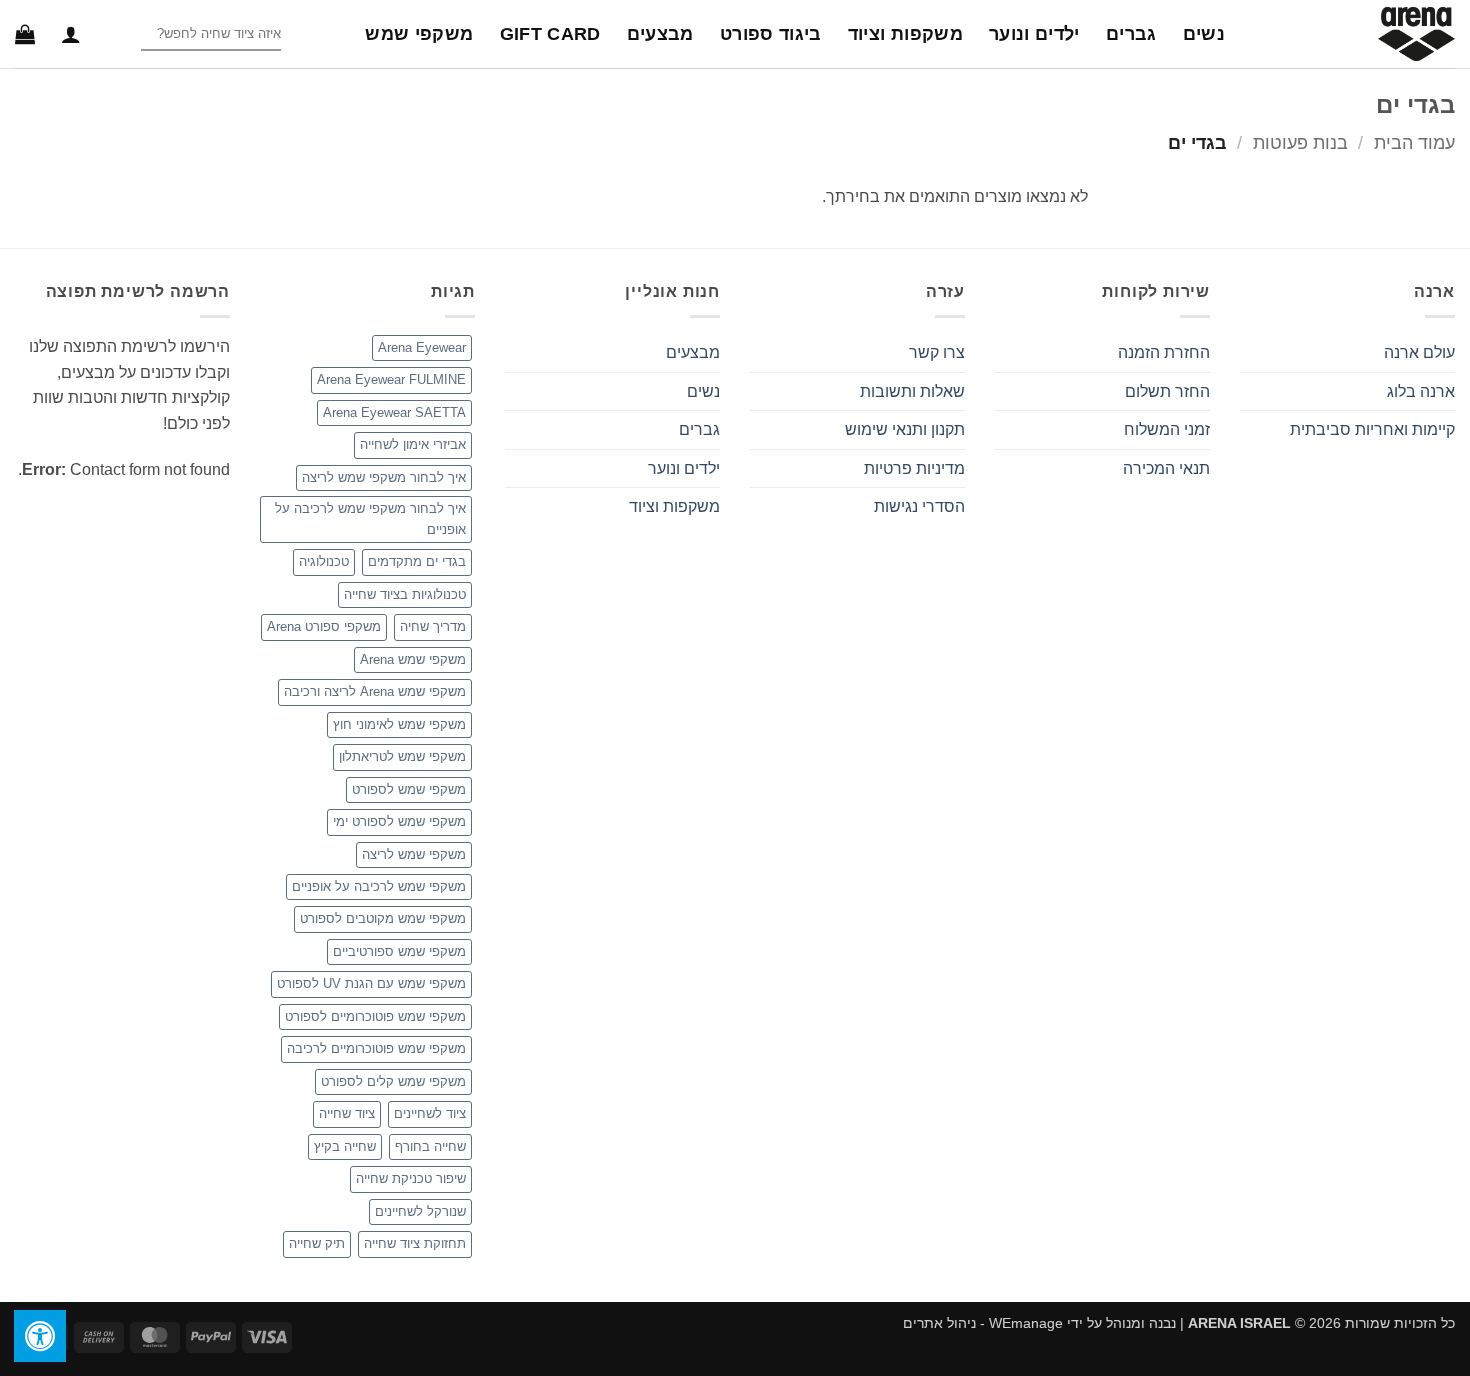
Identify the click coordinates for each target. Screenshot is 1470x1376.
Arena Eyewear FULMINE (391, 379)
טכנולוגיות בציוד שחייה (405, 594)
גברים (1131, 34)
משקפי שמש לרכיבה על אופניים (379, 886)
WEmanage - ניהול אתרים (983, 1323)
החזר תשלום (1167, 391)
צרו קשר (937, 352)
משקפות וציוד (905, 34)
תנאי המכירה (1166, 468)
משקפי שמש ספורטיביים (399, 951)
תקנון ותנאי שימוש (905, 429)
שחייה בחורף (430, 1146)
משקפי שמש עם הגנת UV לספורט (371, 983)
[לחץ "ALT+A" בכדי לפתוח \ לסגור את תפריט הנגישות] (40, 1336)
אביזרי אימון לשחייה (413, 444)
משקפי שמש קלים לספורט (393, 1081)
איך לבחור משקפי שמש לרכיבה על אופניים (370, 518)
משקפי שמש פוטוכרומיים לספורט (375, 1016)
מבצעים (660, 34)
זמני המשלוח (1167, 429)
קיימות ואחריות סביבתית (1372, 429)
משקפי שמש (419, 34)
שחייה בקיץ (345, 1146)
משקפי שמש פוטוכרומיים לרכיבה (376, 1048)
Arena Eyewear (422, 347)
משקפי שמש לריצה (414, 854)
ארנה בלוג (1421, 391)
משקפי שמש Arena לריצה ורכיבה (375, 691)
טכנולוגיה (324, 561)
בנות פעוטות (1300, 142)
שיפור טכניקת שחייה (411, 1178)
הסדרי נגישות (919, 506)
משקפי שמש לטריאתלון (402, 756)
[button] (71, 34)
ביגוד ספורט (771, 34)
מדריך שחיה (433, 626)
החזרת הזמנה (1164, 352)
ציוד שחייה (347, 1113)
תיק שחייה (317, 1243)
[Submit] (124, 34)
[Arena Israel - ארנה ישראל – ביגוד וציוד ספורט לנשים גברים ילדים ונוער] (1355, 34)
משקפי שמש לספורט (409, 789)
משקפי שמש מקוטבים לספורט (383, 918)
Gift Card (550, 34)
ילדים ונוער (1034, 34)
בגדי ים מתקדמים (417, 561)
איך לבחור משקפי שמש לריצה (384, 477)
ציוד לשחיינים (430, 1113)
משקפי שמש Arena (413, 659)
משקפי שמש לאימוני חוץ (399, 724)
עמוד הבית (1414, 142)
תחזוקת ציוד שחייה (415, 1243)
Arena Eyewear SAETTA (394, 412)
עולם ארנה (1419, 352)
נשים (1204, 34)
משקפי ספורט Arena (324, 626)
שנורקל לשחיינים (420, 1211)
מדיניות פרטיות (914, 468)
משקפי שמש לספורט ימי (399, 821)
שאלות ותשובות (912, 391)
